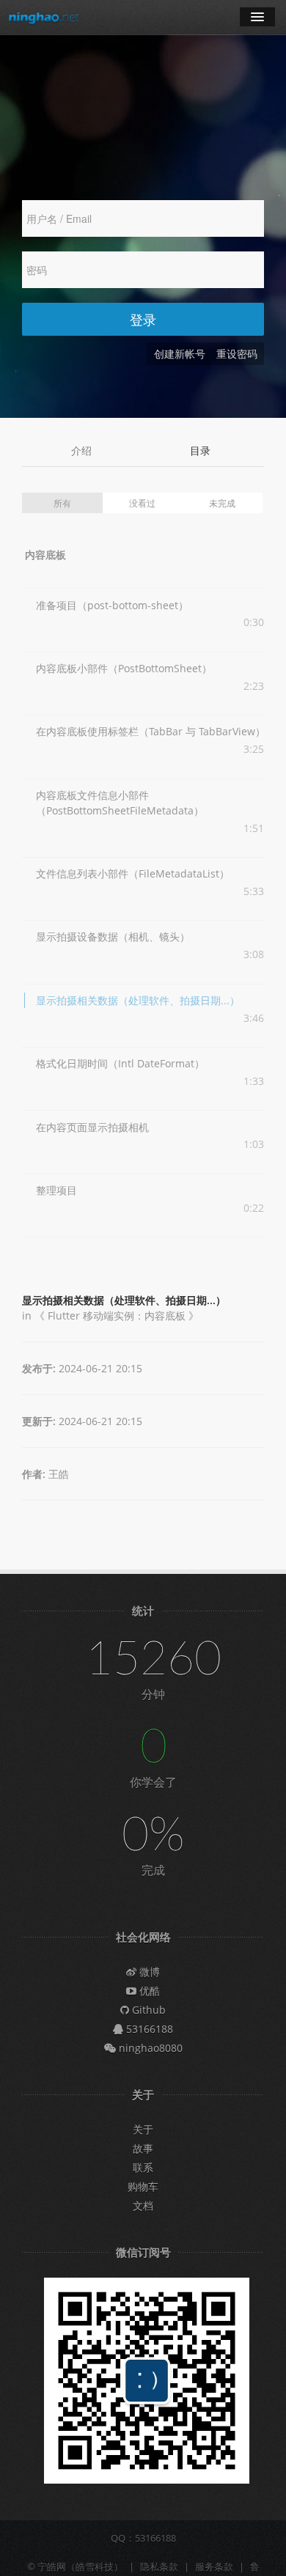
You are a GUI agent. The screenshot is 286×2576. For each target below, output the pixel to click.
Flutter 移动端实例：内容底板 (117, 1315)
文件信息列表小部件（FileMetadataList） (133, 873)
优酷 (148, 1991)
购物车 (143, 2186)
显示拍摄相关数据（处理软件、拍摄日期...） (138, 1000)
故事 (143, 2148)
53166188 (148, 2029)
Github (147, 2010)
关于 (143, 2129)
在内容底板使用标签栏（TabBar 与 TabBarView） (151, 731)
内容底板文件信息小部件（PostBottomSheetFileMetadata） (120, 803)
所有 (62, 503)
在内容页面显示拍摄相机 (92, 1127)
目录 (200, 450)
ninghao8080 (149, 2048)
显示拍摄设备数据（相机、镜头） (113, 936)
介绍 (81, 450)
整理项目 (56, 1190)
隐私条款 (159, 2566)
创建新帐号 (180, 354)
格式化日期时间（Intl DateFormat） (120, 1063)
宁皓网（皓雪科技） (80, 2566)
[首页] (44, 17)
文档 (143, 2205)
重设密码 (237, 354)
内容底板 (45, 555)
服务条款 (214, 2566)
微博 (148, 1972)
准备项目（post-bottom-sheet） (112, 605)
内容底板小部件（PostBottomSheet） (124, 668)
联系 (143, 2167)
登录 (143, 319)
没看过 (142, 503)
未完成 (222, 503)
